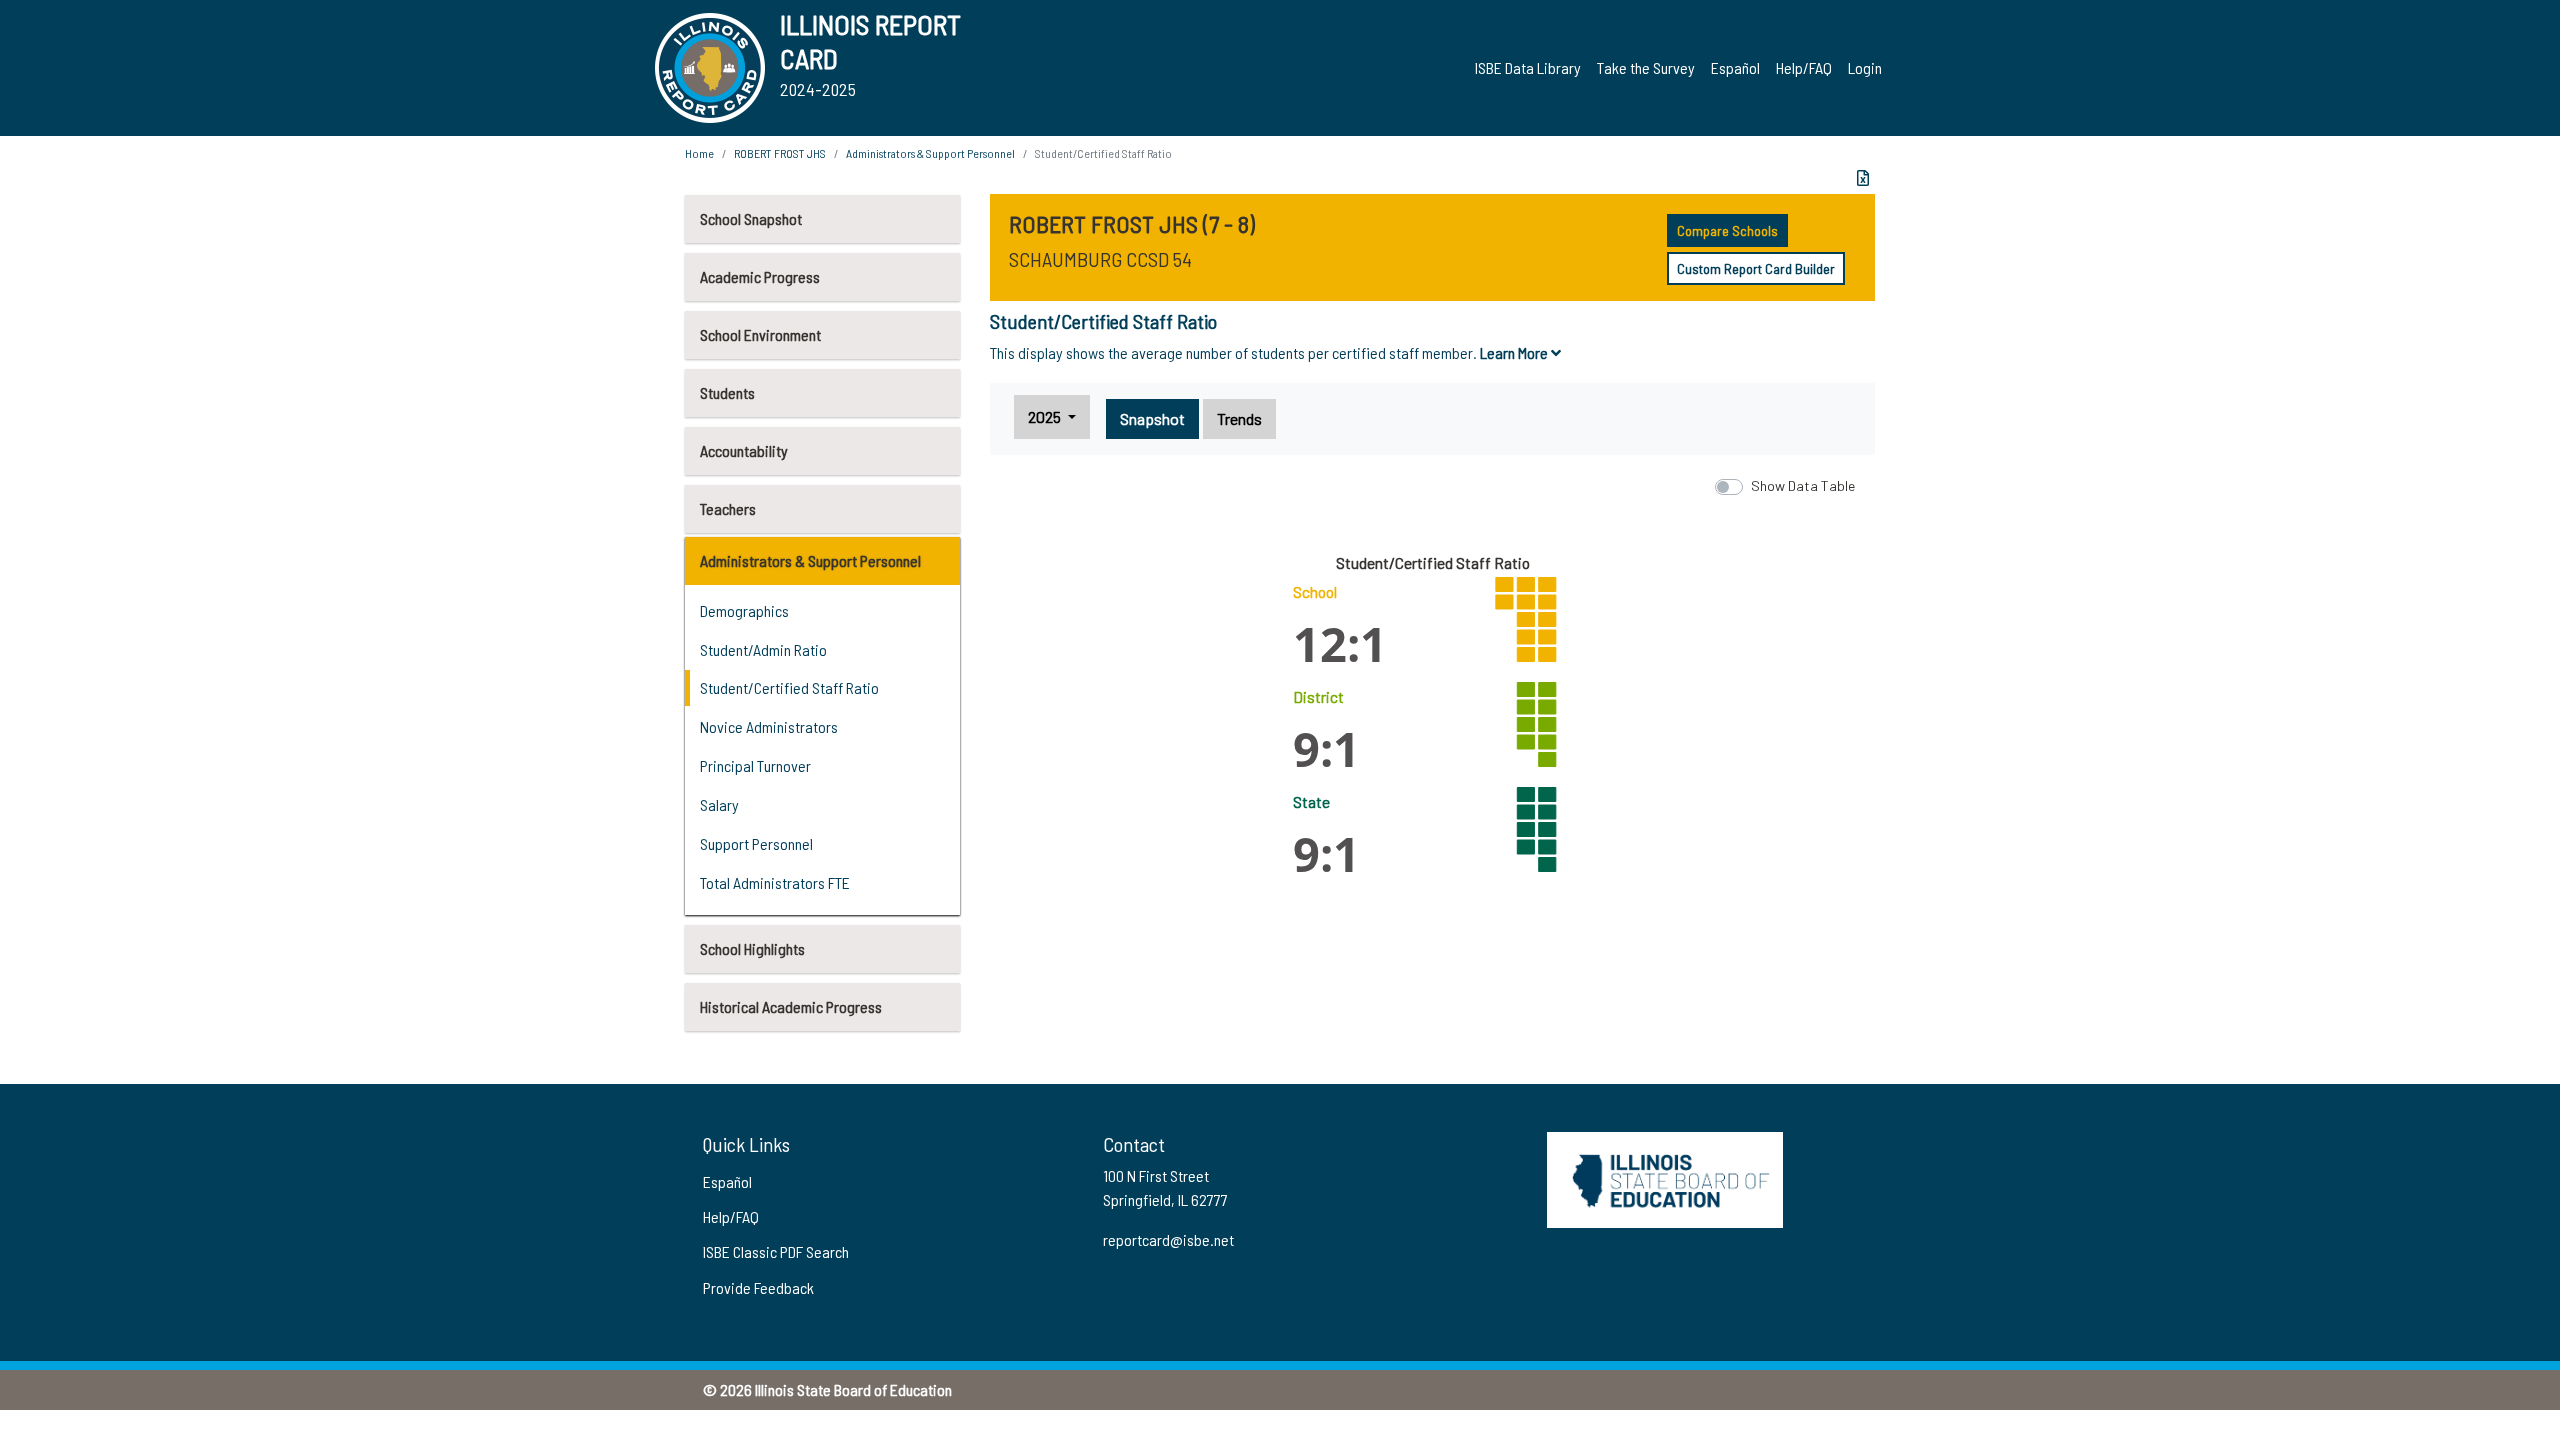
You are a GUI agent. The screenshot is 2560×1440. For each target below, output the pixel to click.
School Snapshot (751, 218)
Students (727, 392)
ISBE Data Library (1528, 67)
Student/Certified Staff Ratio (789, 687)
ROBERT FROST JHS (780, 153)
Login (1865, 67)
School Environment (760, 334)
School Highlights (752, 948)
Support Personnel (756, 843)
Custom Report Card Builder (1756, 268)
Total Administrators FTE (775, 882)
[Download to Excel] (1863, 178)
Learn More (1515, 352)
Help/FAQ (1804, 67)
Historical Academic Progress (791, 1006)
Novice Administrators (769, 726)
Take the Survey (1646, 67)
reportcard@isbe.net (1168, 1239)
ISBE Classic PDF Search (776, 1251)
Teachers (728, 508)
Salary (719, 804)
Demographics (744, 610)
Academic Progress (760, 276)
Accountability (744, 450)
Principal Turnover (755, 765)
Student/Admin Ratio (763, 649)
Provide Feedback (758, 1287)
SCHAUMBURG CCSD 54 (1100, 259)
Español (1735, 67)
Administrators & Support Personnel (810, 560)
